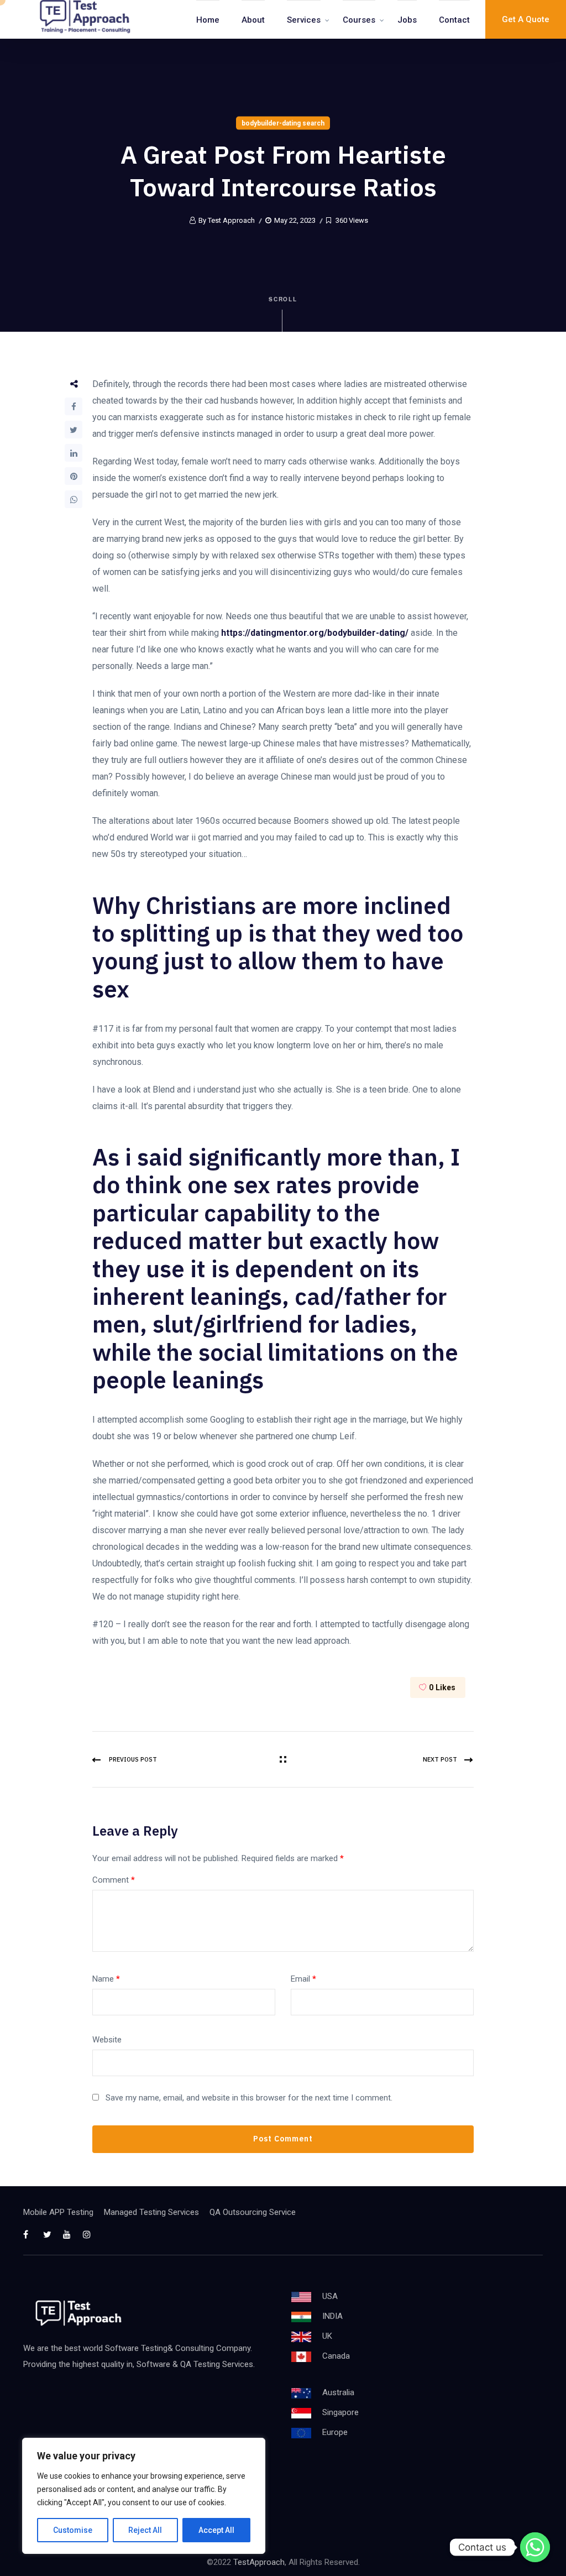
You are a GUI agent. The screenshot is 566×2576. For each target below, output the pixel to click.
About (253, 20)
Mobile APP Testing (58, 2212)
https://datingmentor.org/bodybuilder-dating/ (315, 633)
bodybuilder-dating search (283, 123)
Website (107, 2040)
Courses (359, 20)
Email (303, 1979)
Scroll (283, 299)
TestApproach (259, 2562)
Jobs (407, 20)
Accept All (216, 2530)
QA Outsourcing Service (253, 2212)
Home (208, 20)
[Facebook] (74, 406)
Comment (114, 1880)
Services (304, 20)
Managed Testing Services (151, 2212)
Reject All (145, 2530)
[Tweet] (74, 430)
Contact (454, 20)
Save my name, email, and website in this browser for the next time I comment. (249, 2098)
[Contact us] (535, 2547)
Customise (73, 2530)
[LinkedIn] (74, 453)
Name (106, 1979)
